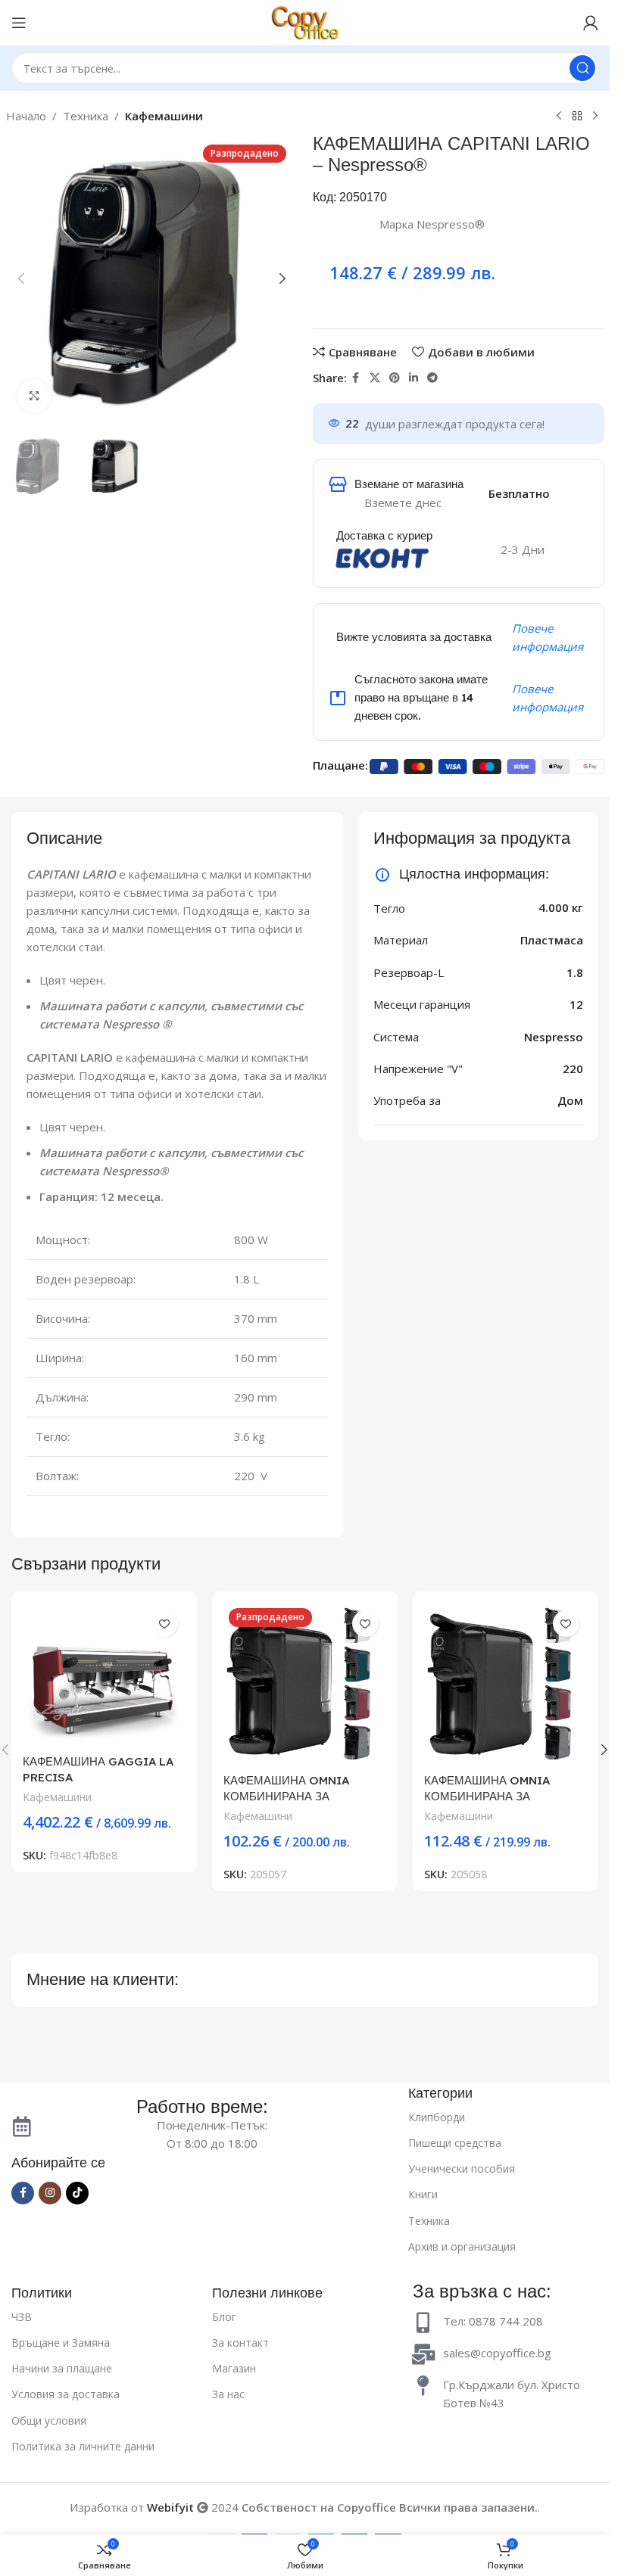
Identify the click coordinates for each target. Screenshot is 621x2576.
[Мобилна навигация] (19, 23)
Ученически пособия (462, 2168)
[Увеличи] (34, 396)
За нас (228, 2394)
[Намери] (582, 68)
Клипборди (437, 2117)
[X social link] (375, 378)
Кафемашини (164, 116)
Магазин (234, 2368)
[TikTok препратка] (77, 2193)
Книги (423, 2194)
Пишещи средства (455, 2143)
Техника (86, 116)
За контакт (240, 2343)
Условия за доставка (66, 2394)
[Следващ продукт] (595, 117)
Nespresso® (451, 224)
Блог (224, 2317)
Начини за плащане (62, 2368)
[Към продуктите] (577, 117)
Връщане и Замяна (61, 2343)
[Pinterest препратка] (395, 378)
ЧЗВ (22, 2317)
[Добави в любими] (165, 1624)
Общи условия (49, 2420)
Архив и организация (462, 2246)
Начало (26, 116)
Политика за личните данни (83, 2446)
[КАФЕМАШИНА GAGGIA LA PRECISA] (104, 1675)
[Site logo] (305, 21)
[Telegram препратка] (432, 378)
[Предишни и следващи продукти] (559, 117)
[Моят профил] (591, 23)
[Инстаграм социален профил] (50, 2193)
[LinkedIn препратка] (413, 378)
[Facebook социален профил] (356, 378)
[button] (21, 278)
